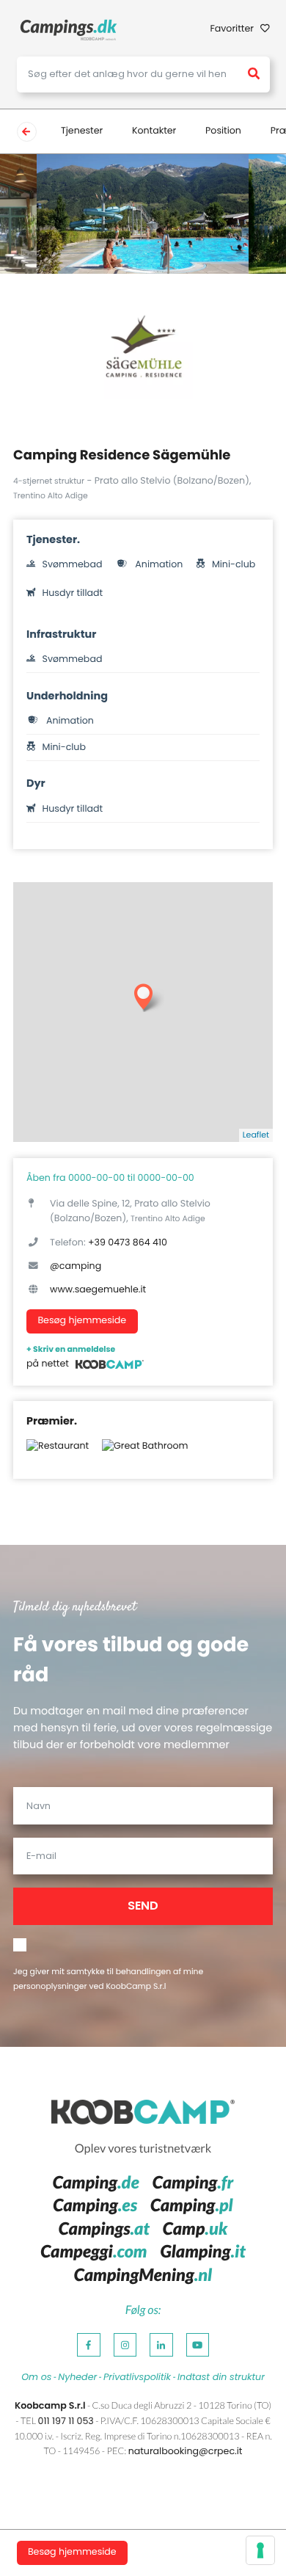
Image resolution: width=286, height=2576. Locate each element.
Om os (36, 2377)
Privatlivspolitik (137, 2377)
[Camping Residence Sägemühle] (143, 350)
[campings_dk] (69, 30)
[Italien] (27, 132)
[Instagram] (125, 2345)
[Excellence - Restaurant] (58, 1452)
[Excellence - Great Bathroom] (145, 1452)
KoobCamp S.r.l (136, 1986)
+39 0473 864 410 (128, 1243)
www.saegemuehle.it (98, 1290)
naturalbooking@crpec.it (186, 2452)
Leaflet (256, 1135)
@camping (76, 1266)
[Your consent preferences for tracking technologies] (260, 2550)
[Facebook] (89, 2345)
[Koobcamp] (143, 2113)
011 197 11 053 (66, 2422)
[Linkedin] (161, 2345)
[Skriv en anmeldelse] (110, 1365)
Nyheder (77, 2377)
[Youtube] (198, 2345)
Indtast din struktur (221, 2377)
